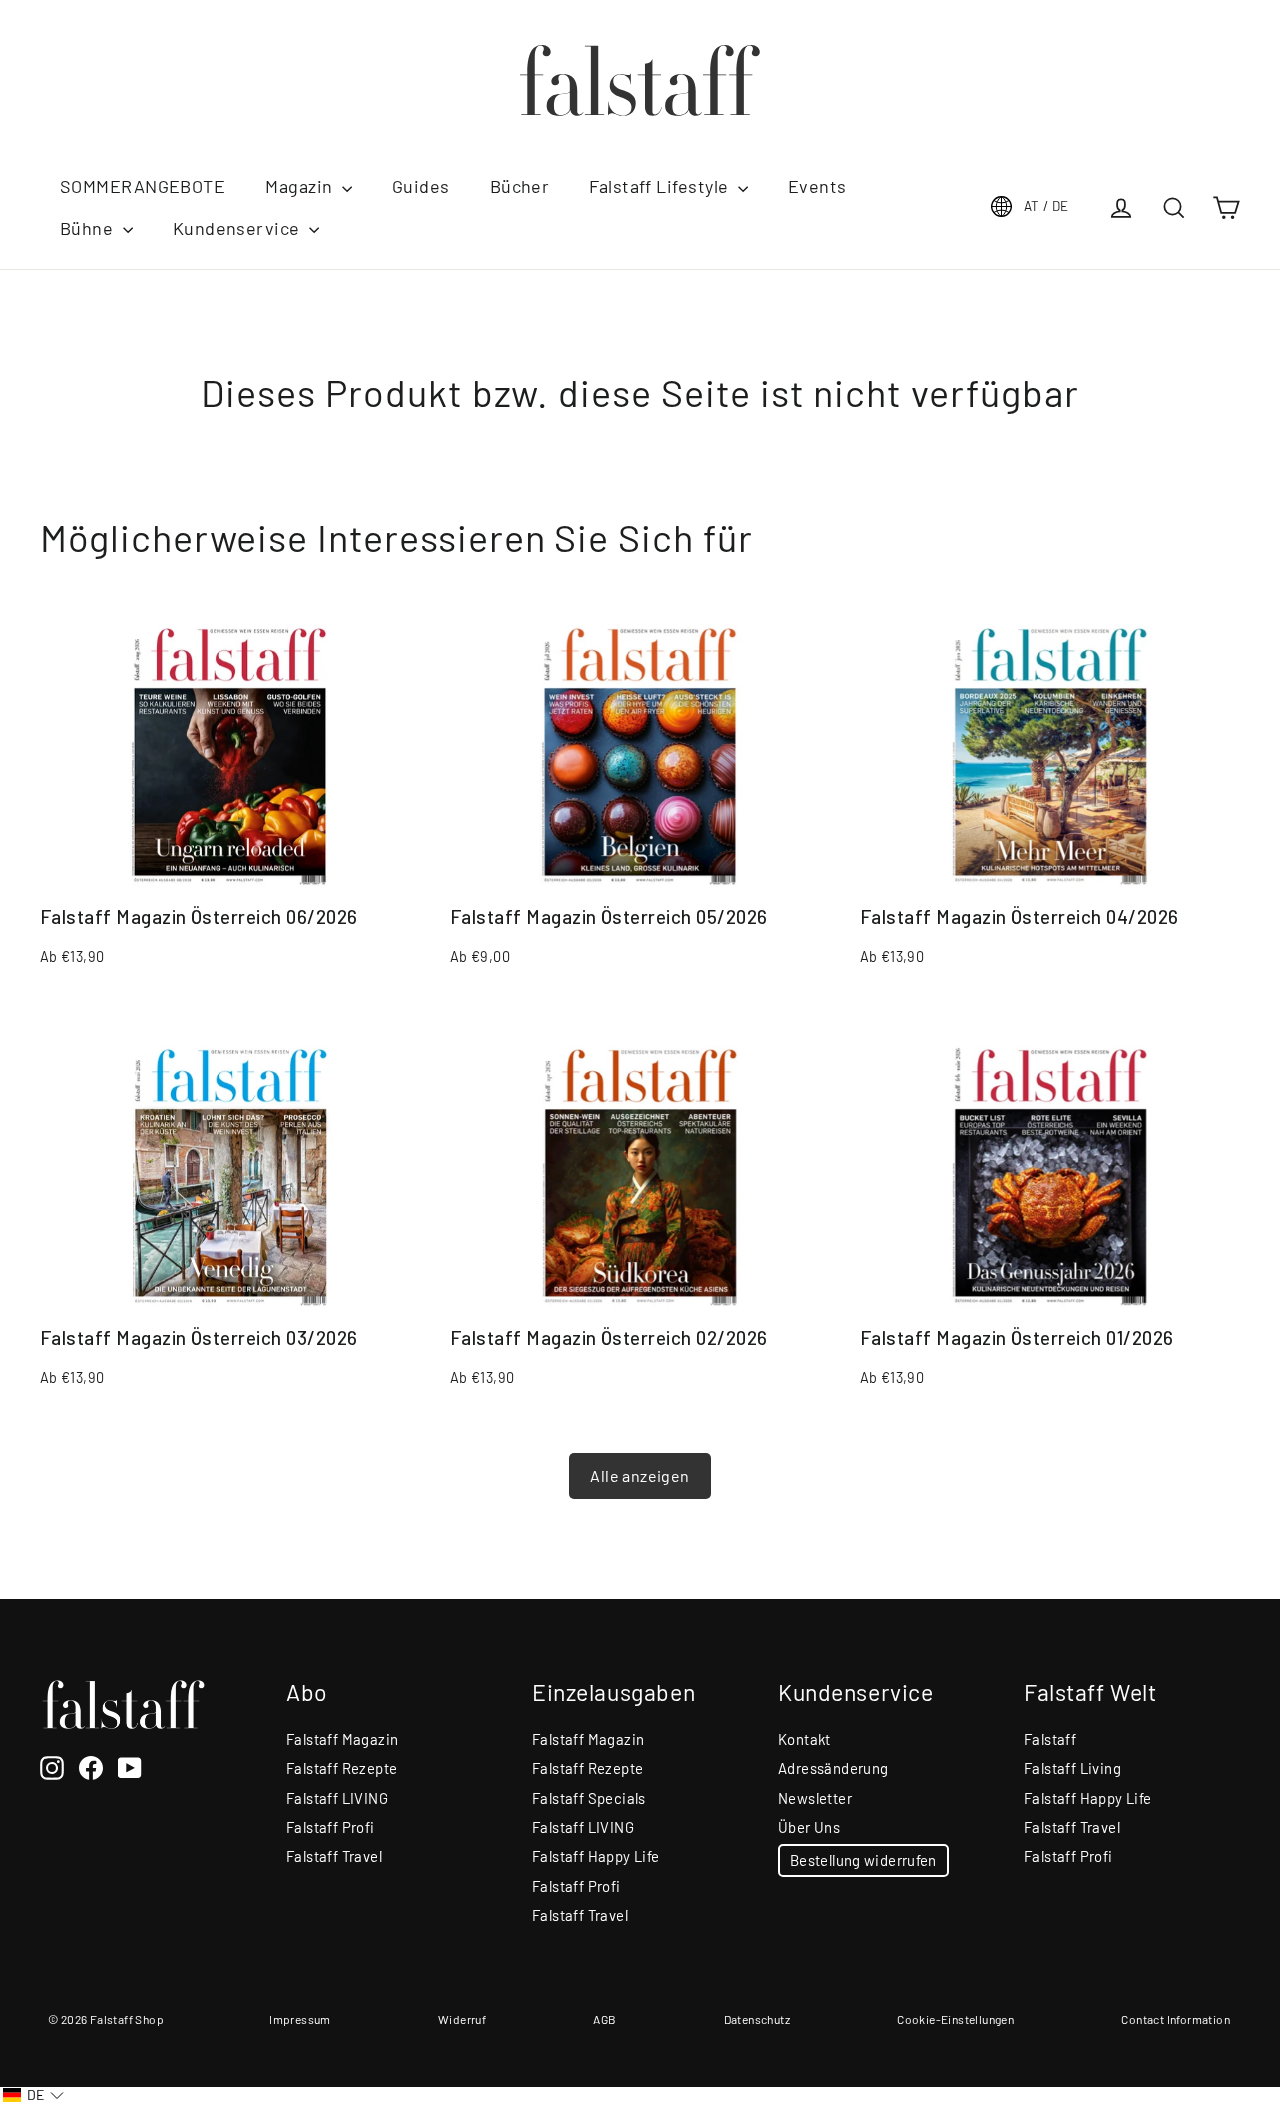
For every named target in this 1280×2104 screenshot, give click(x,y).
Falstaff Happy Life (596, 1856)
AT (1046, 206)
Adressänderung (833, 1768)
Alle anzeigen (639, 1475)
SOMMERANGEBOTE (142, 186)
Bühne (89, 228)
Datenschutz (757, 2019)
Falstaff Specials (589, 1798)
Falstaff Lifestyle (661, 186)
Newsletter (815, 1798)
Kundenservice (238, 228)
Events (817, 186)
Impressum (300, 2019)
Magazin (301, 186)
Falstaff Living (1072, 1768)
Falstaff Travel (334, 1856)
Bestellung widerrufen (863, 1860)
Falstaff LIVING (337, 1798)
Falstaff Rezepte (341, 1768)
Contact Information (1175, 2019)
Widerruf (462, 2019)
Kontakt (804, 1739)
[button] (33, 2095)
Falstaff (1050, 1739)
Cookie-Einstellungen (955, 2019)
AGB (604, 2019)
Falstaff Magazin (342, 1739)
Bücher (520, 186)
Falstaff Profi (330, 1827)
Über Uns (809, 1827)
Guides (421, 186)
